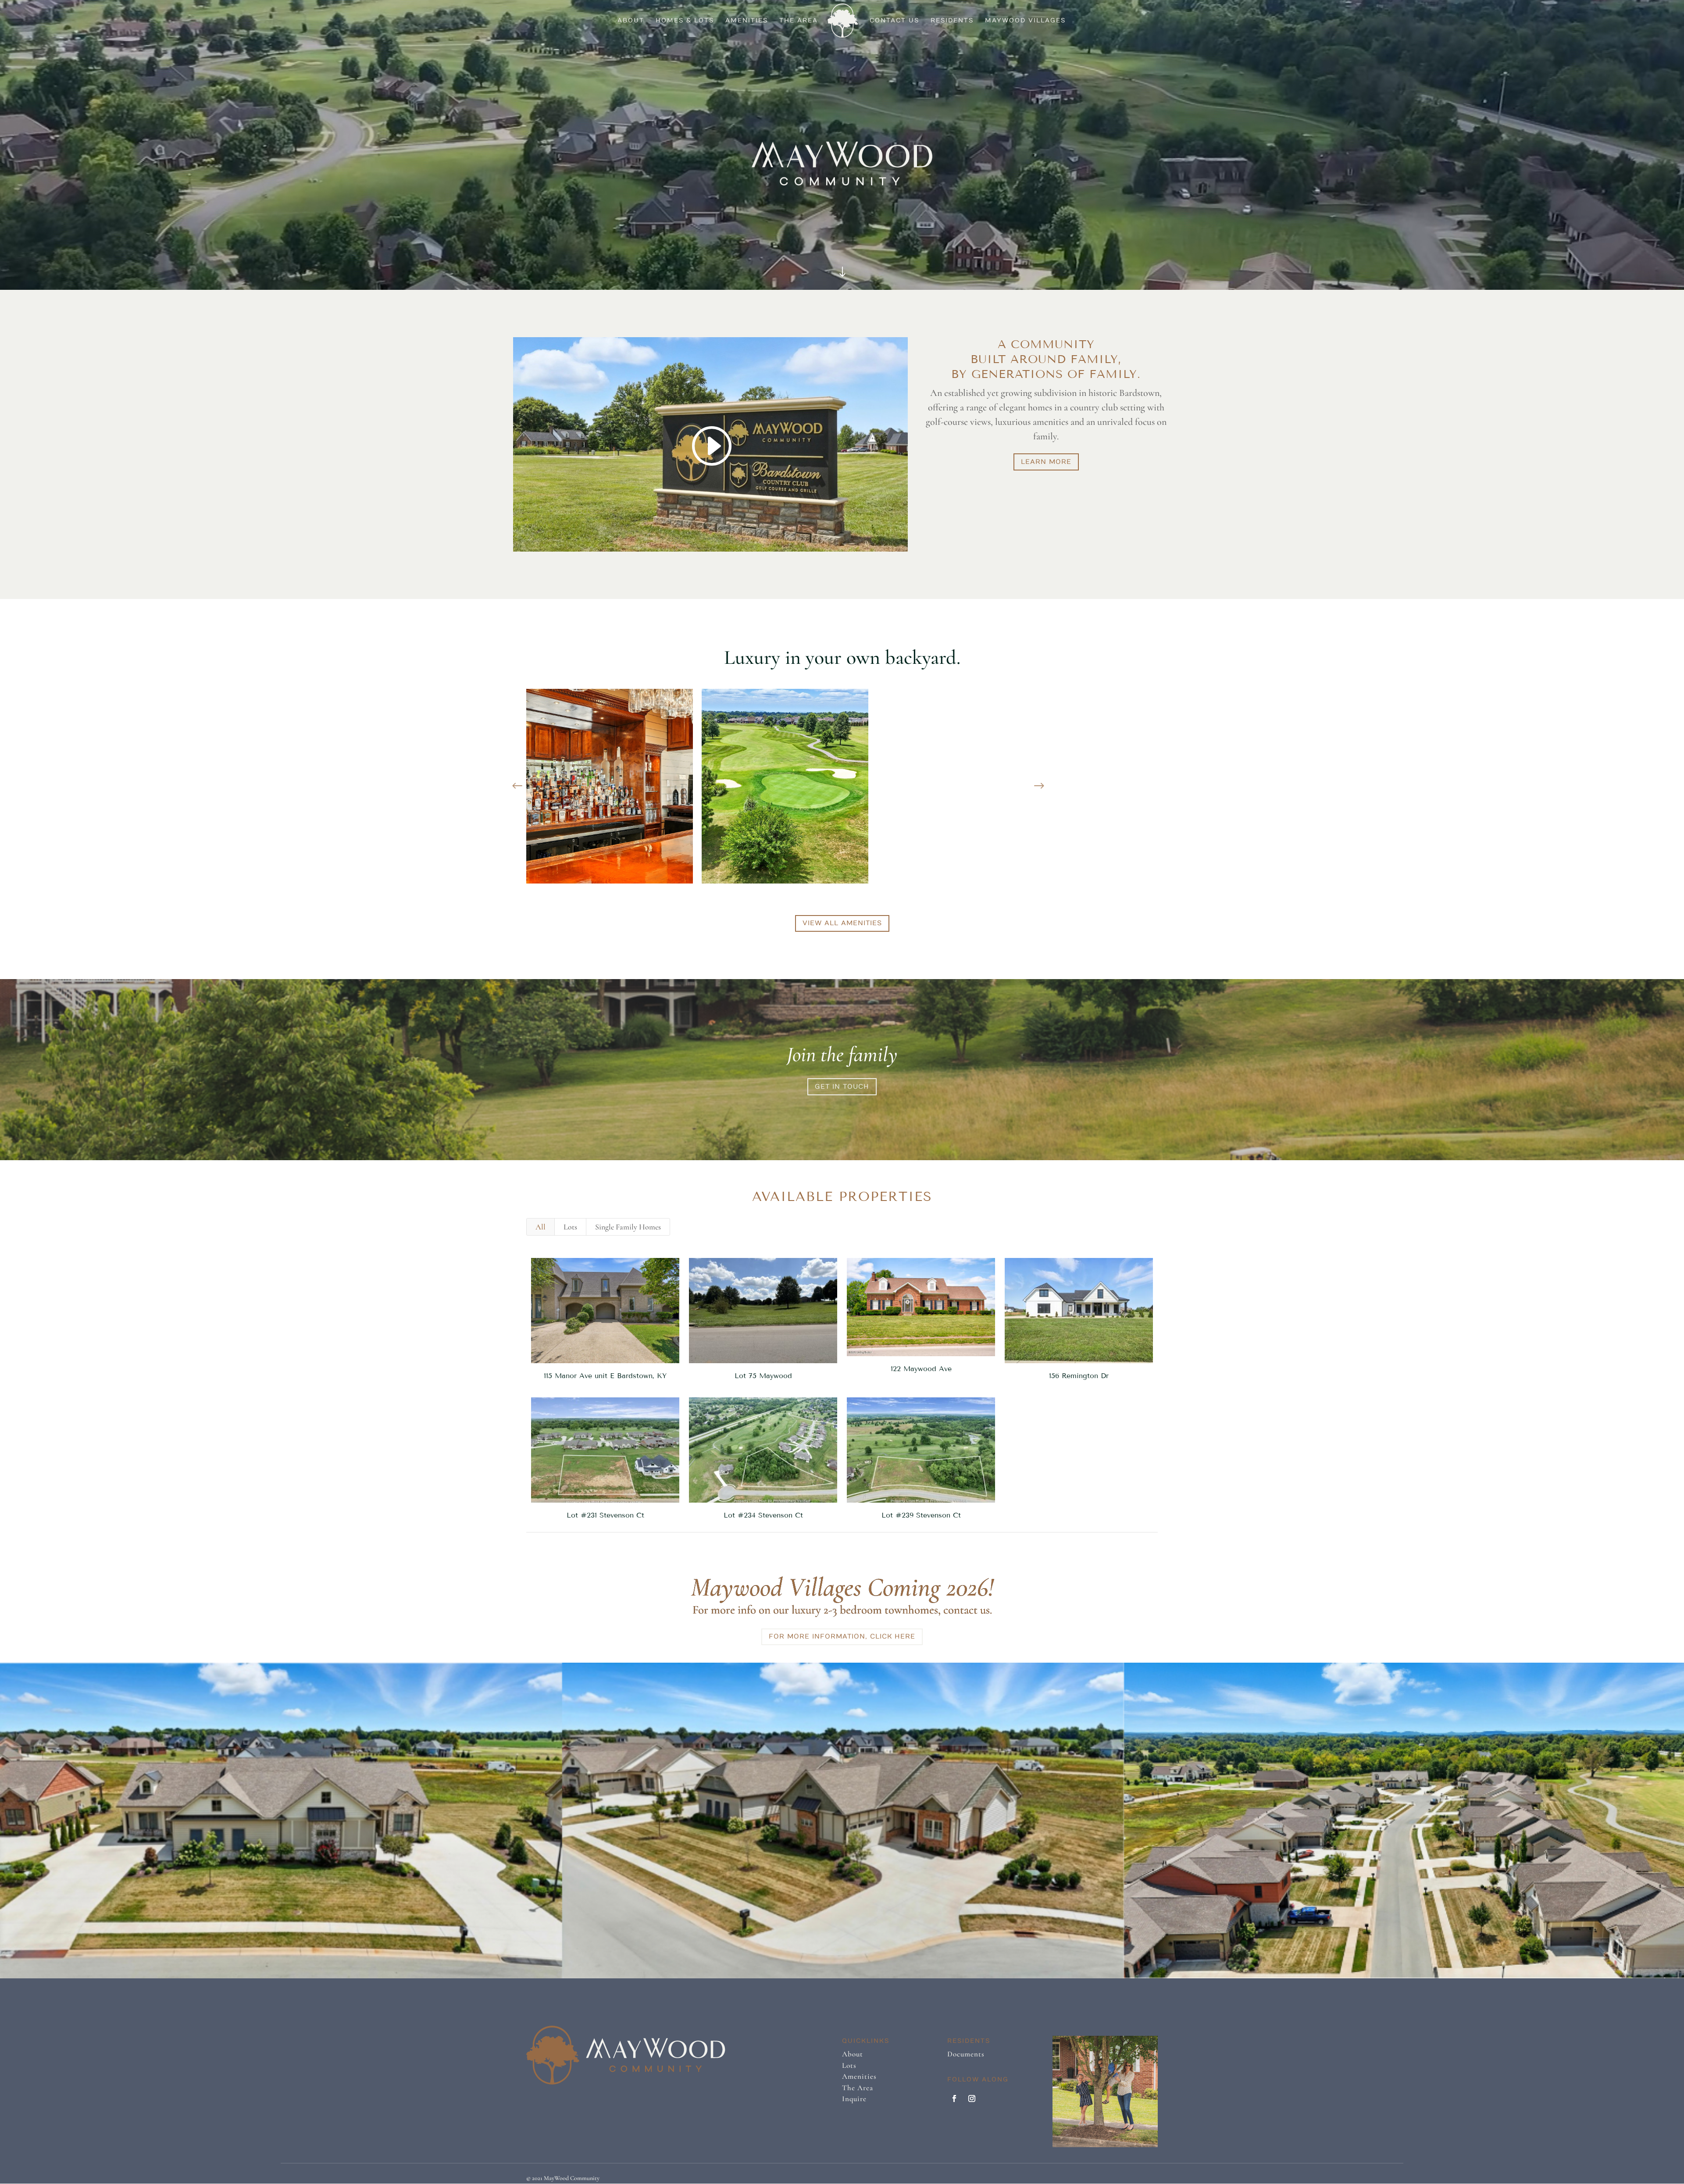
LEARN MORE (1046, 462)
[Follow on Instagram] (972, 2098)
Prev (517, 786)
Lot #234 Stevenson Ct (763, 1515)
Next (1039, 786)
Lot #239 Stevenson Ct (921, 1515)
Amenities (747, 21)
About (631, 21)
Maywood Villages (1025, 21)
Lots (570, 1227)
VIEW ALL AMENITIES (842, 923)
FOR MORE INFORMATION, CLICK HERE (842, 1636)
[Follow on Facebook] (954, 2098)
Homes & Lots (685, 21)
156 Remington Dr (1079, 1376)
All (541, 1227)
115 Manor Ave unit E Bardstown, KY (605, 1376)
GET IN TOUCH (842, 1087)
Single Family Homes (628, 1227)
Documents (966, 2054)
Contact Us (894, 21)
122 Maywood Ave (921, 1369)
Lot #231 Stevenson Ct (605, 1515)
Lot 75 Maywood (763, 1376)
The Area (799, 21)
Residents (952, 21)
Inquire (854, 2099)
